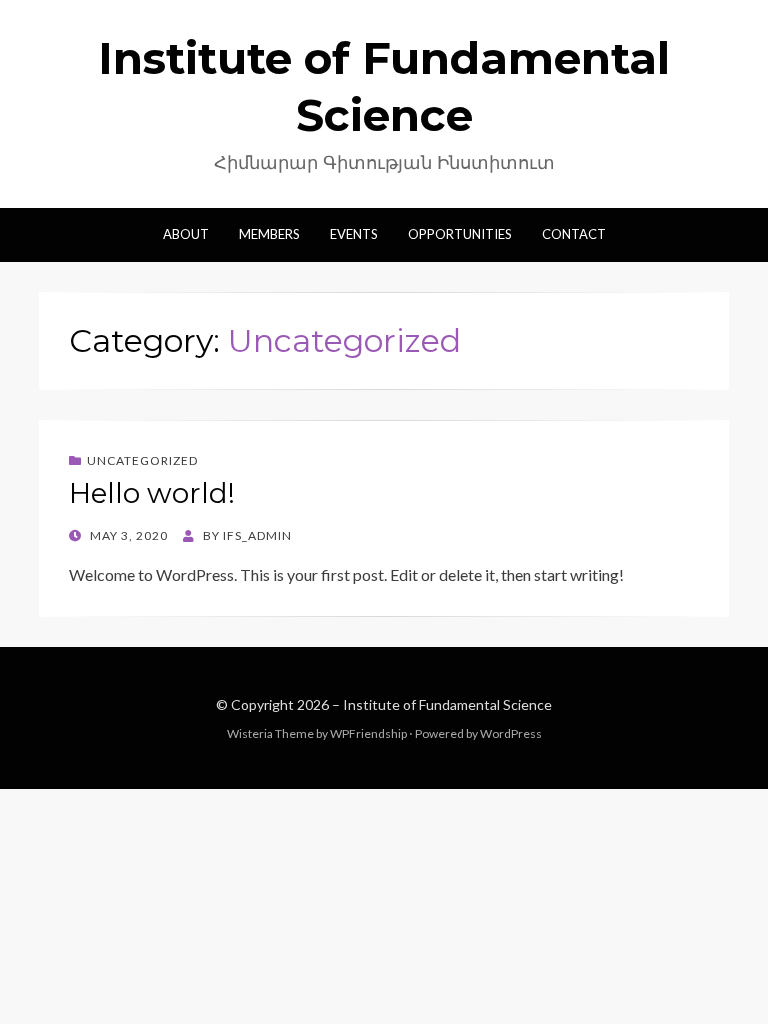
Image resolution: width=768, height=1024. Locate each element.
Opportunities (460, 234)
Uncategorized (142, 460)
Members (269, 234)
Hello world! (152, 493)
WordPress (511, 733)
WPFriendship (368, 733)
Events (354, 234)
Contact (574, 234)
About (186, 234)
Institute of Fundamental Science (447, 704)
